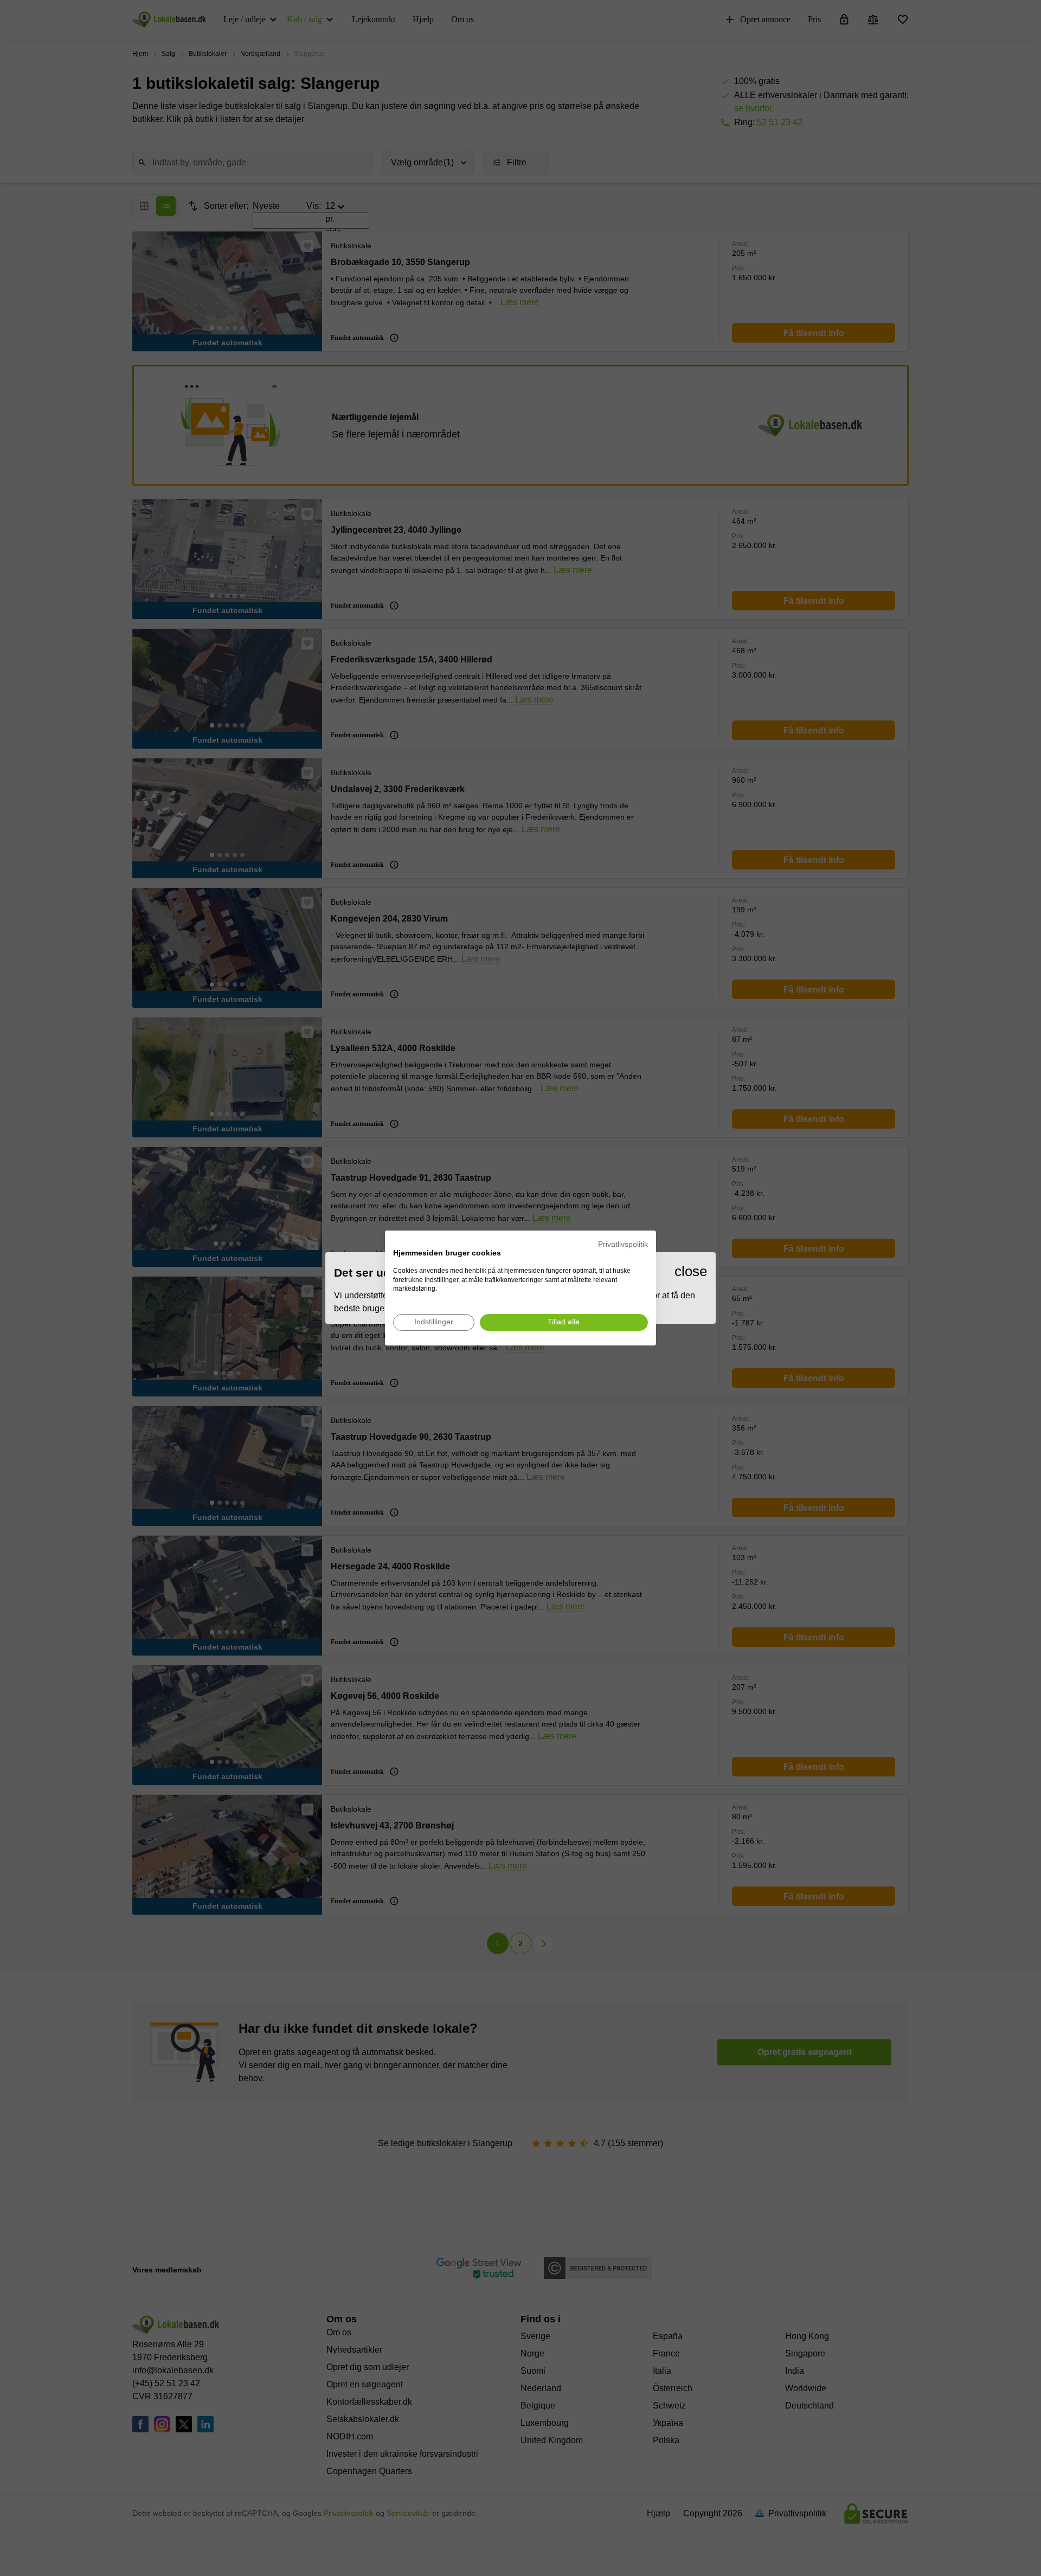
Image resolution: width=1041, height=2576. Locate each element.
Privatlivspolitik (623, 1244)
